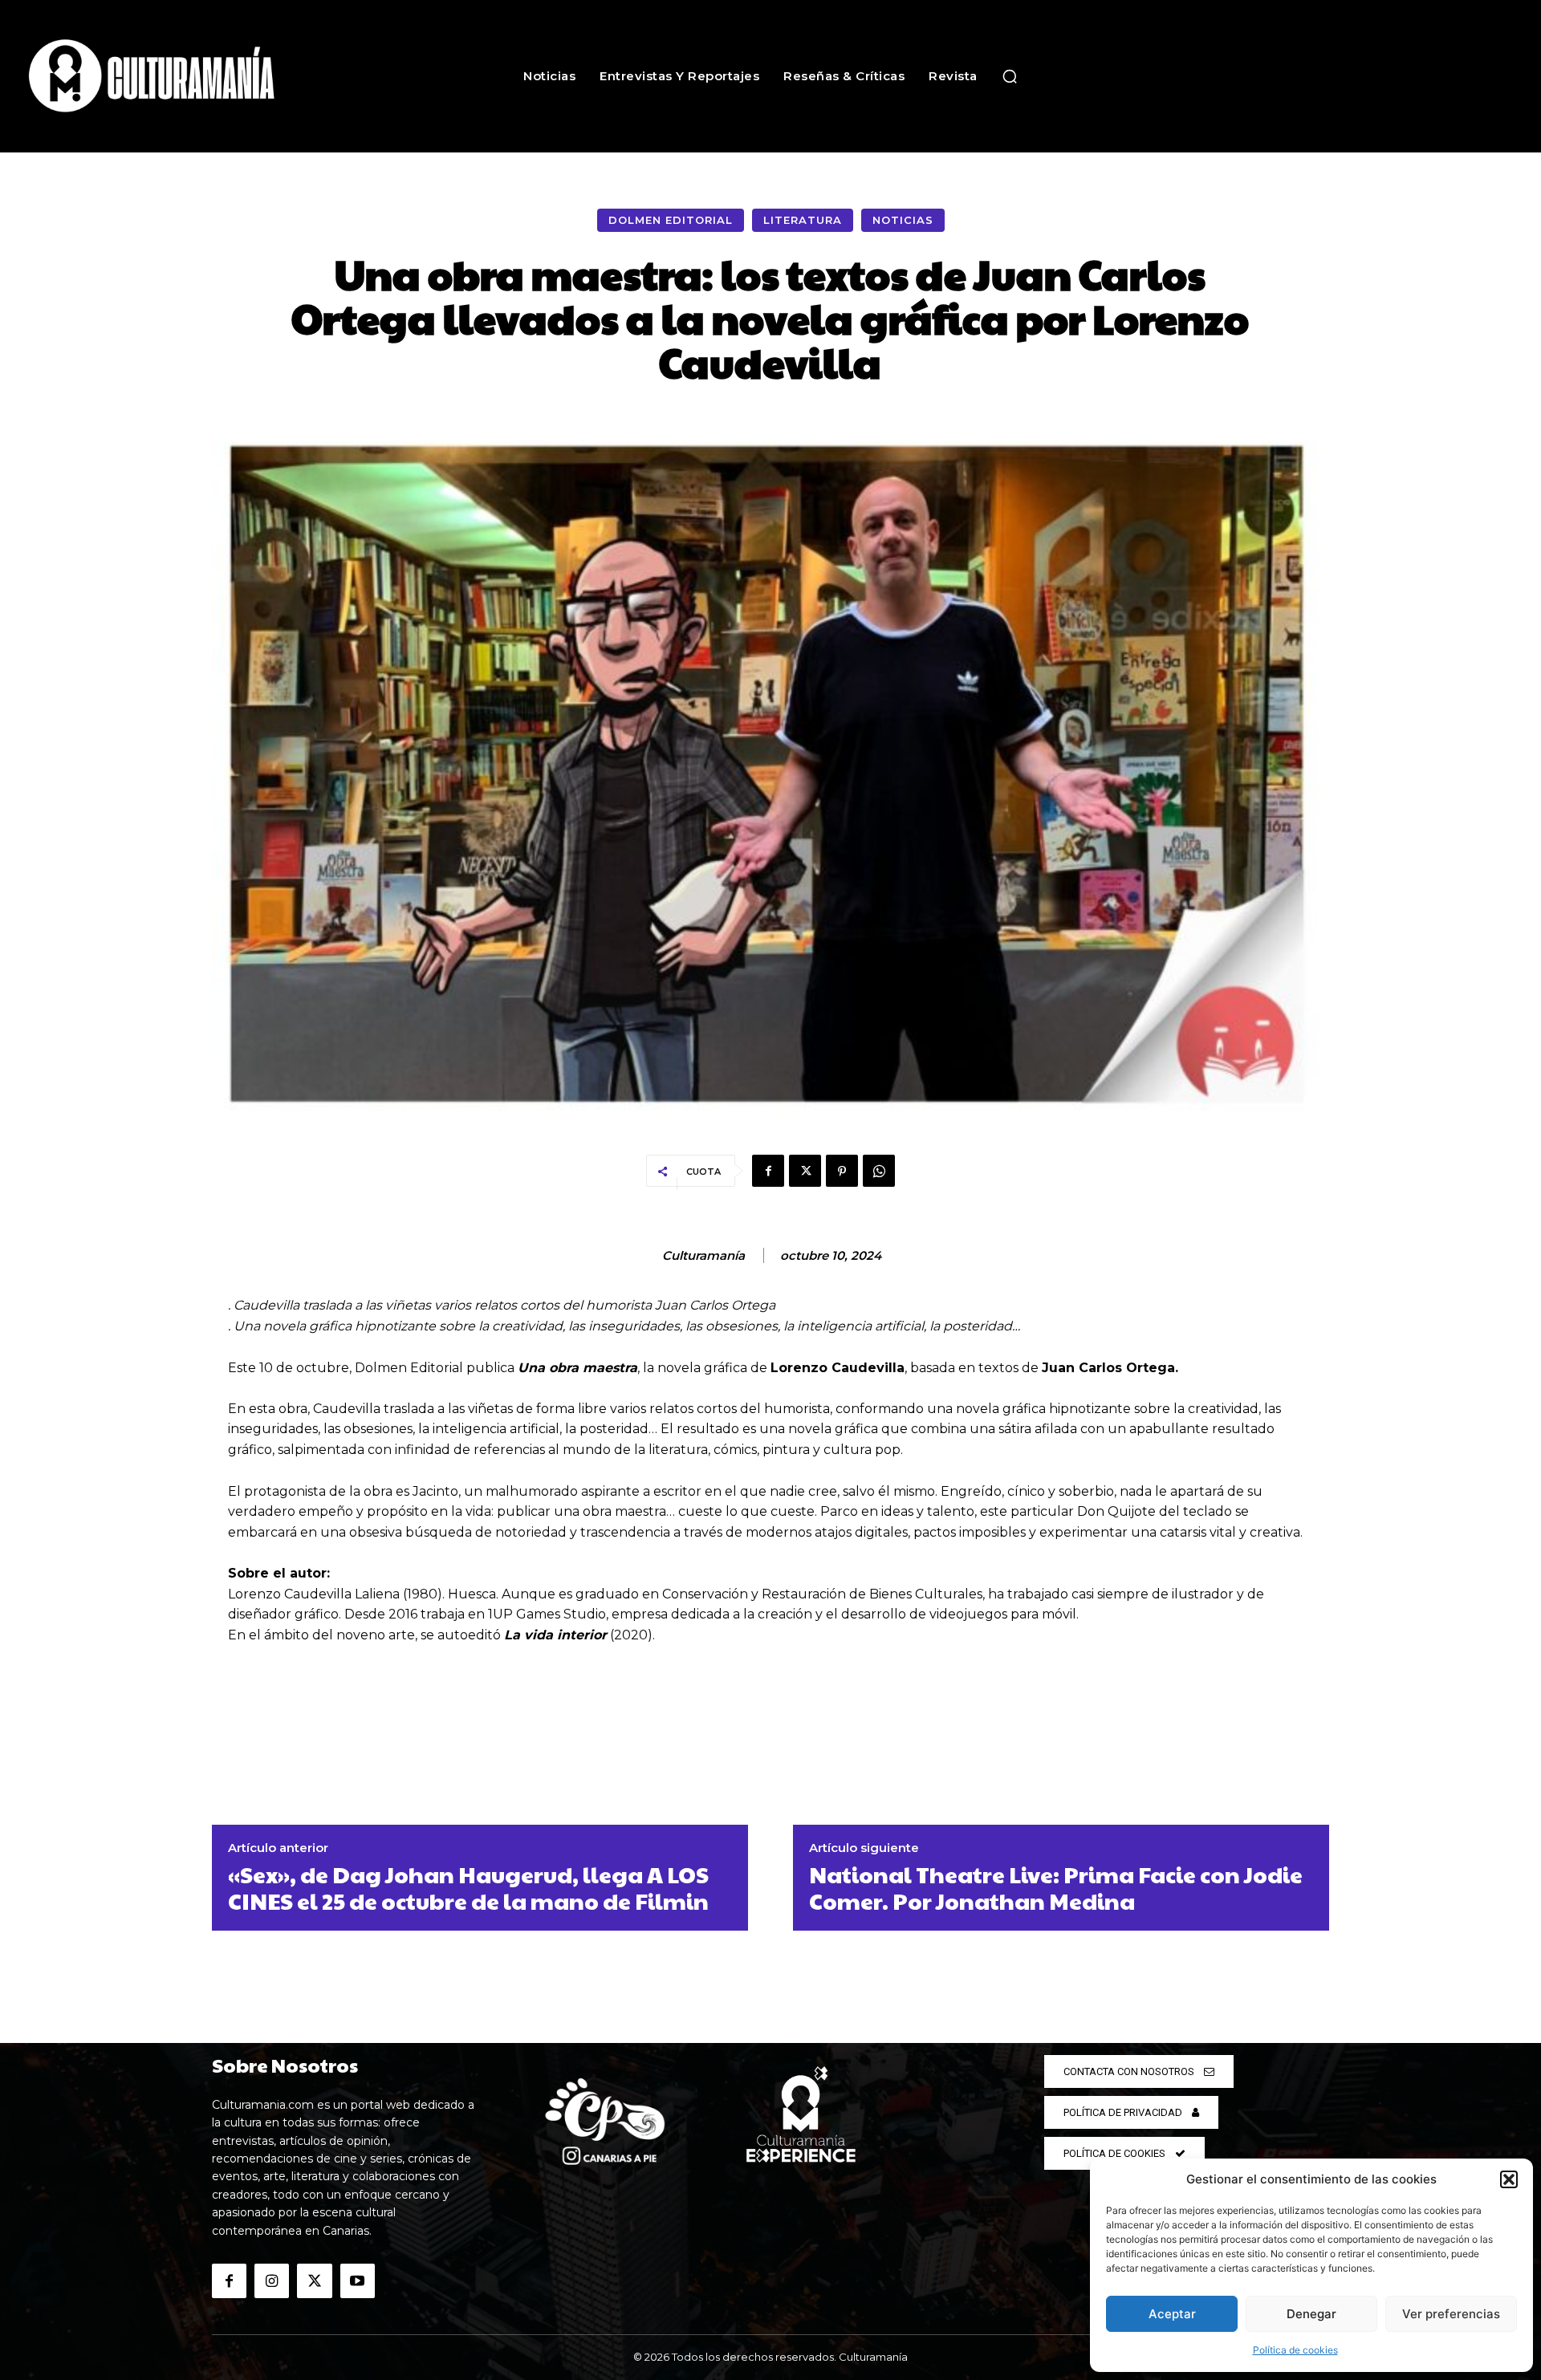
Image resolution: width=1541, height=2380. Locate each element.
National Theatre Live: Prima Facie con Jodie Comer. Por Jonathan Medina (1056, 1888)
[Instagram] (272, 2281)
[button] (1509, 2179)
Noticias (903, 220)
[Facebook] (768, 1171)
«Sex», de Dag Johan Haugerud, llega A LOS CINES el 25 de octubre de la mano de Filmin (468, 1888)
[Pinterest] (842, 1171)
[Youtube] (358, 2281)
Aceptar (1172, 2314)
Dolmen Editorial (671, 220)
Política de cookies (1295, 2350)
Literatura (803, 220)
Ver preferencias (1451, 2314)
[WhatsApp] (879, 1171)
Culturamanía (703, 1256)
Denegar (1311, 2314)
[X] (805, 1171)
